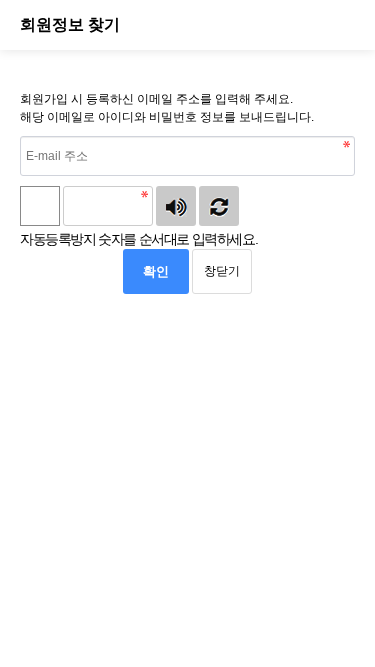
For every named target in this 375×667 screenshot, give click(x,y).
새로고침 (219, 206)
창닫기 (222, 271)
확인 (156, 271)
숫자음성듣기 (176, 206)
